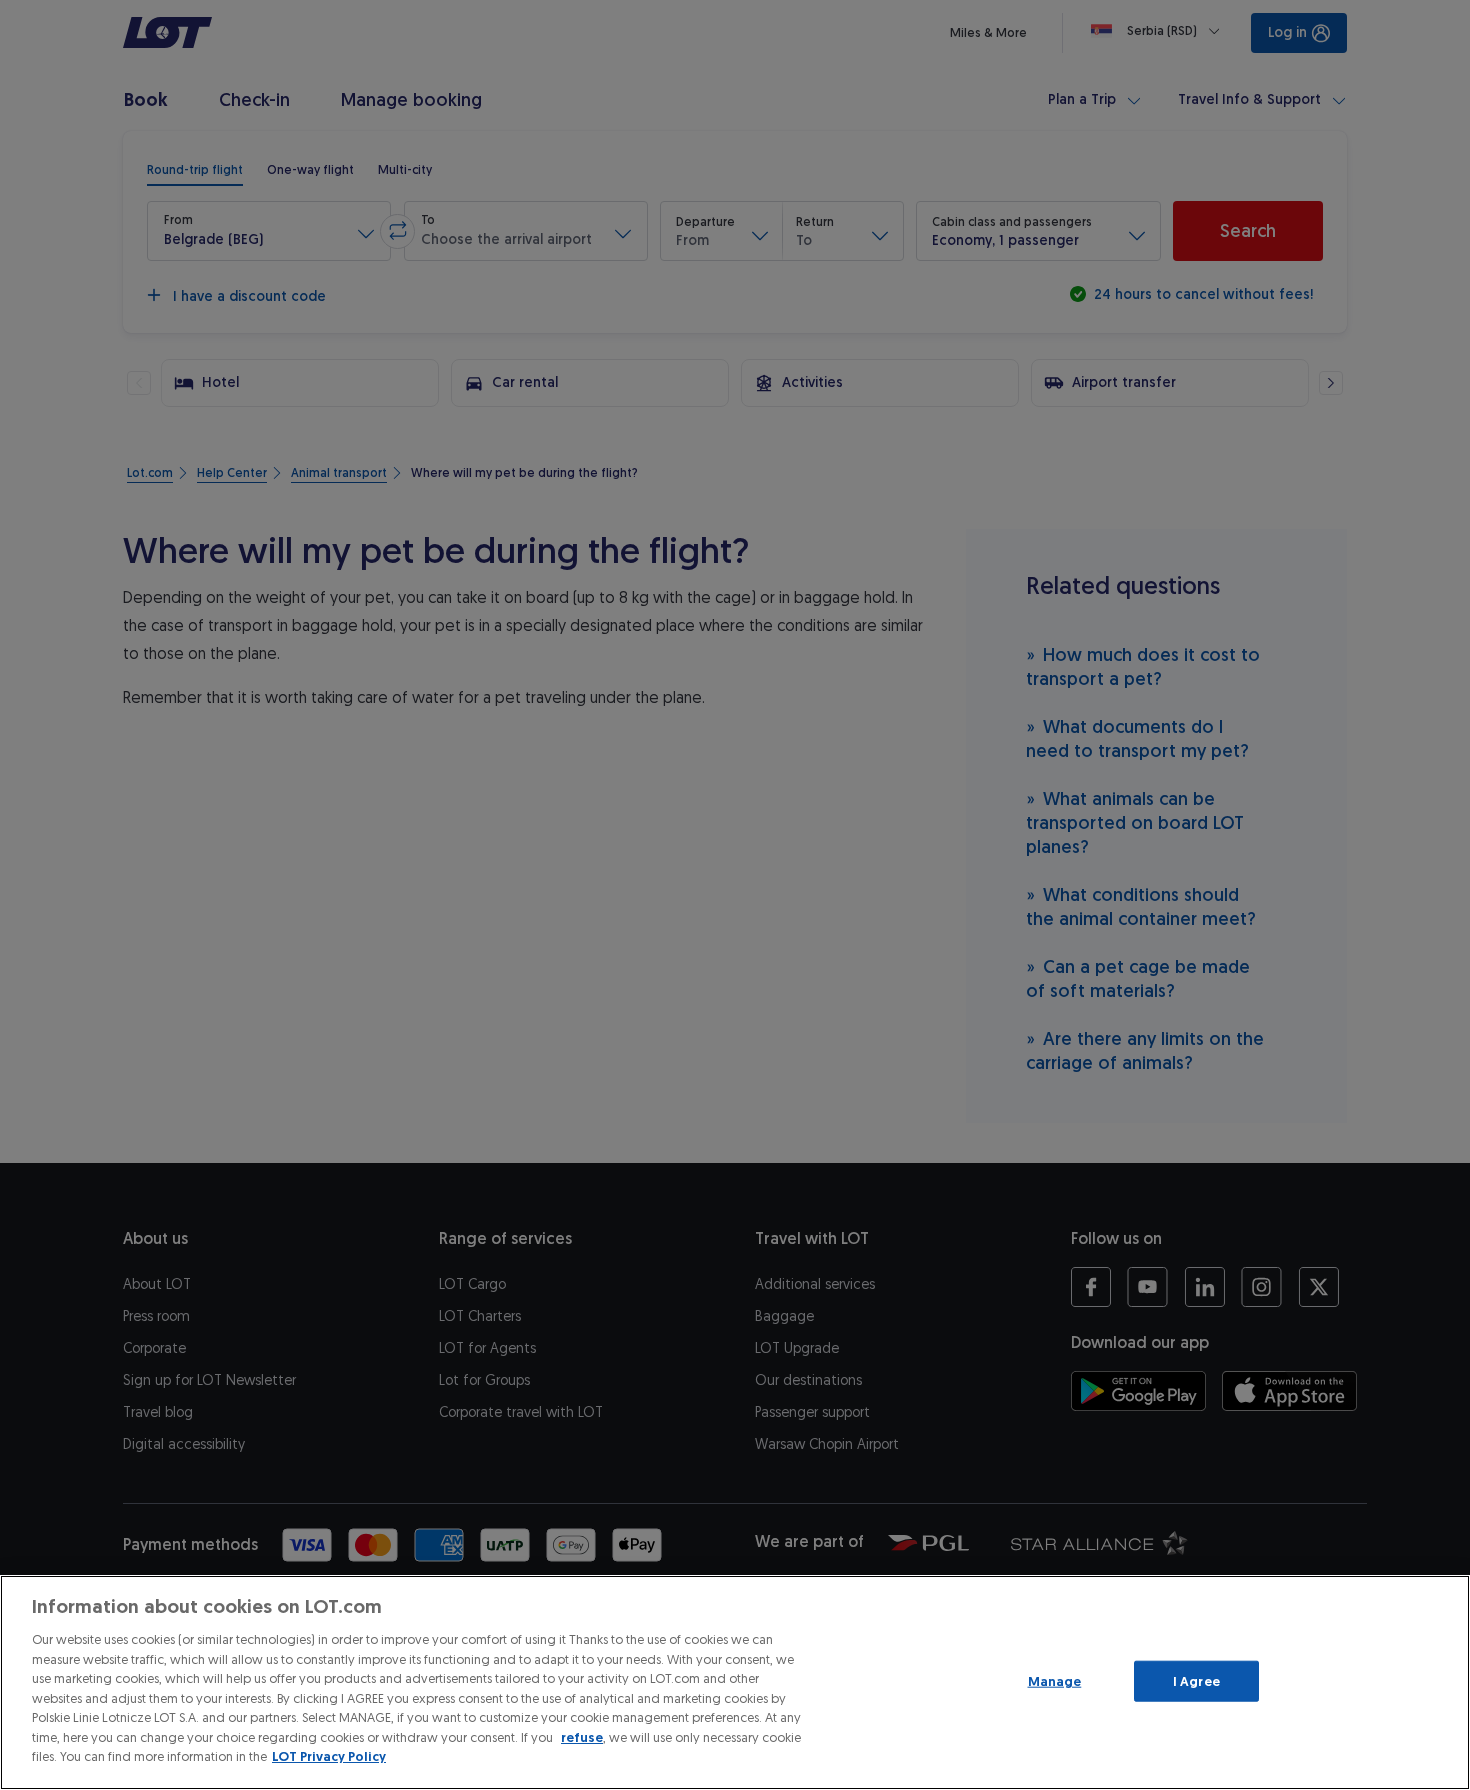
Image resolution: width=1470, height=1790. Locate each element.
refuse (582, 1737)
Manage (1055, 1680)
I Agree (1196, 1680)
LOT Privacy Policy (329, 1756)
